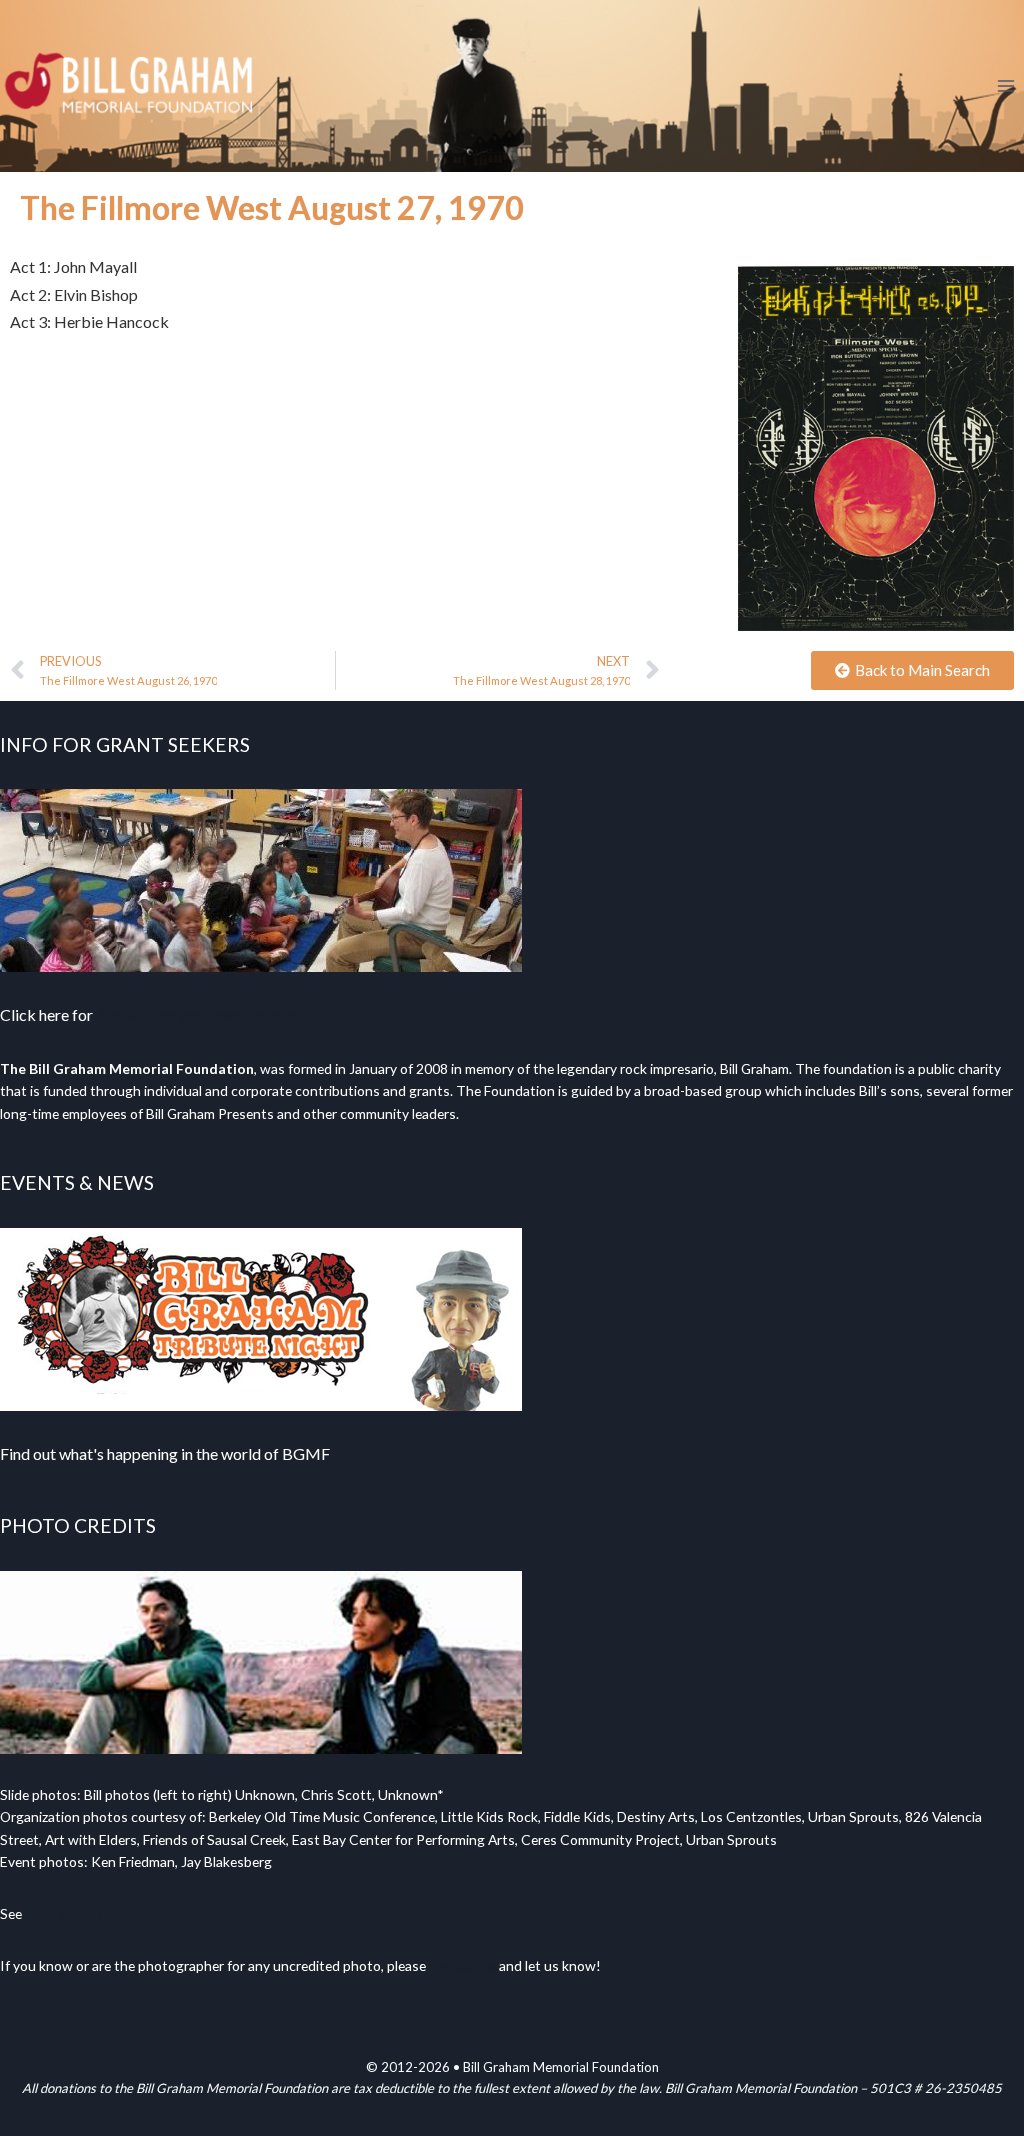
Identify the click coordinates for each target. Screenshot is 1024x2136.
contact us (462, 1965)
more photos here (79, 1913)
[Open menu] (1005, 85)
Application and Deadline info (197, 1014)
